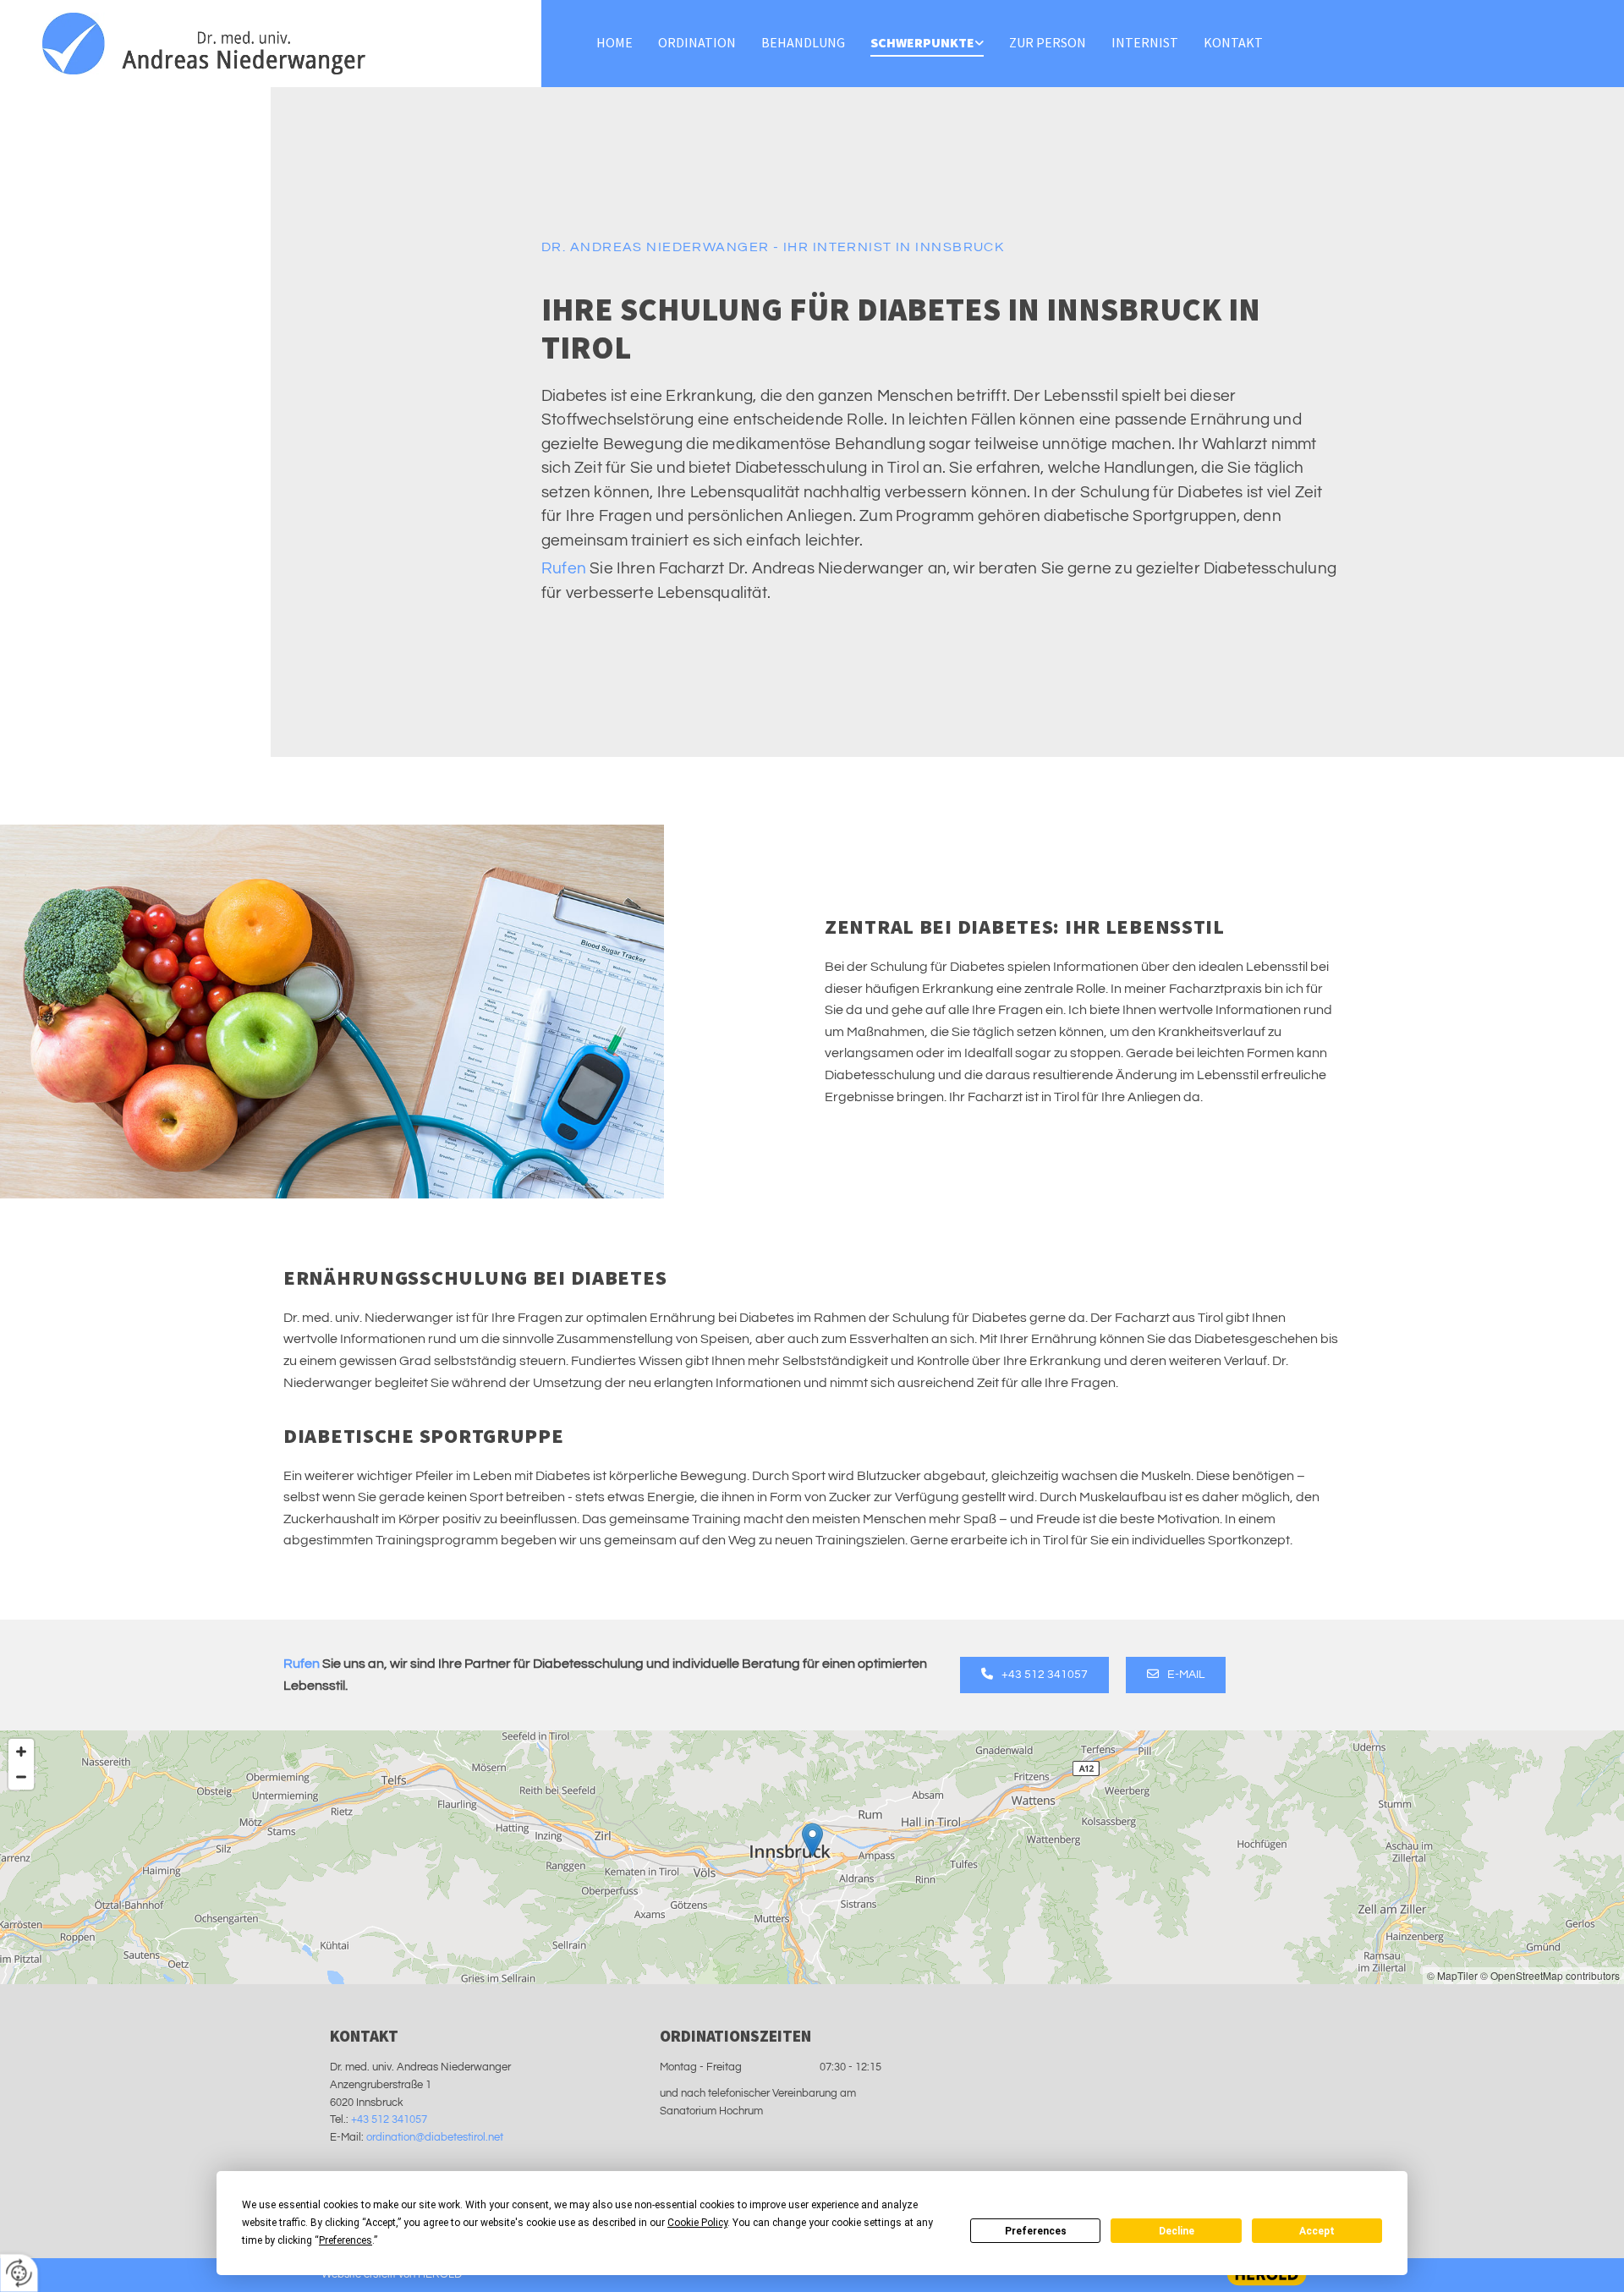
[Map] (812, 1857)
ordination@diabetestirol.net (435, 2137)
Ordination (697, 42)
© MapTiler (1452, 1975)
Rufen (564, 568)
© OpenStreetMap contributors (1550, 1975)
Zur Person (1048, 42)
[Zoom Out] (21, 1777)
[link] (927, 44)
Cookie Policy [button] (697, 2223)
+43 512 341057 (389, 2119)
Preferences (1036, 2231)
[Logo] (271, 44)
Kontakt (1233, 42)
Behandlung (803, 42)
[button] (1034, 1675)
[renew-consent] (19, 2273)
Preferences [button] (346, 2240)
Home (614, 42)
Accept (1317, 2231)
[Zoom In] (21, 1752)
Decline (1177, 2231)
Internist (1145, 42)
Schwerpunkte (922, 42)
